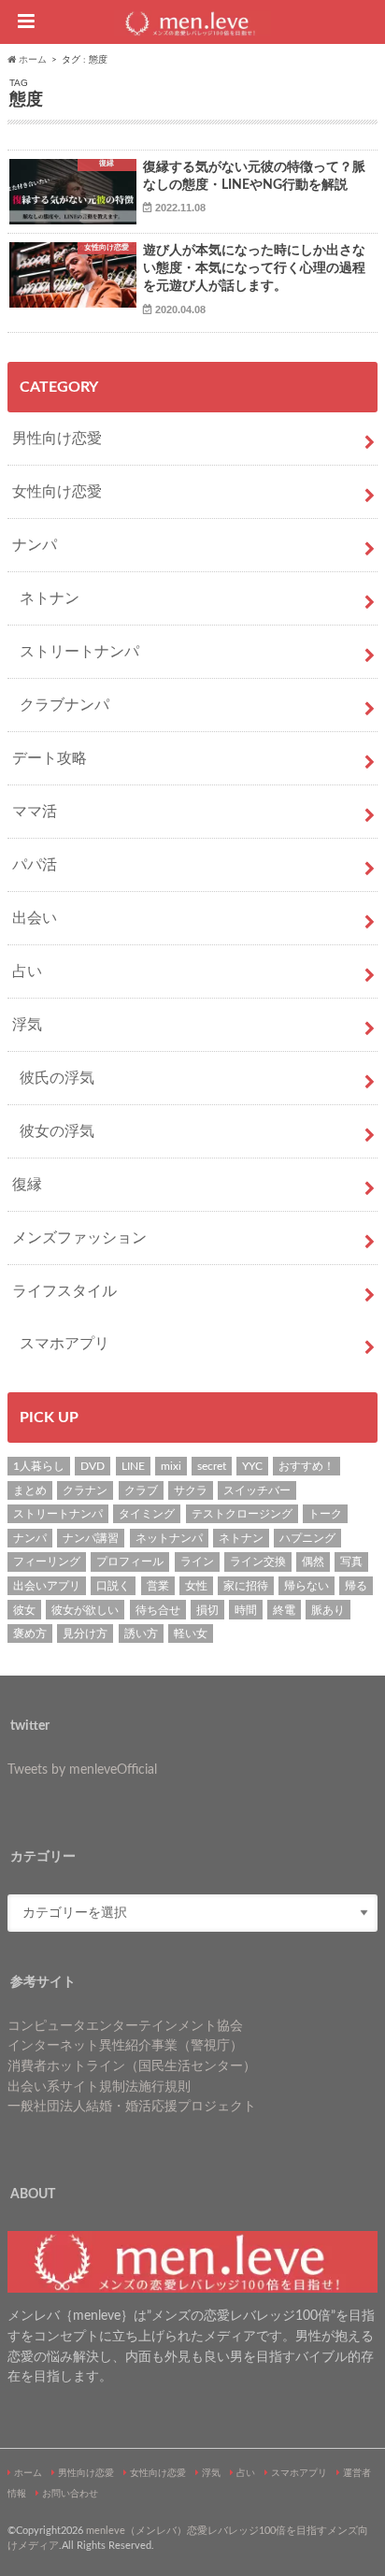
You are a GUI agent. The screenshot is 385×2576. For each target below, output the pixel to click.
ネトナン (50, 598)
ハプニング (307, 1538)
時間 (246, 1610)
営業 (158, 1586)
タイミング (147, 1514)
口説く (113, 1586)
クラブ (141, 1490)
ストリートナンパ (79, 652)
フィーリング (47, 1561)
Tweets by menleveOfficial (82, 1770)
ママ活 (35, 812)
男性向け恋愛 (57, 439)
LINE (133, 1466)
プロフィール (130, 1561)
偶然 (313, 1561)
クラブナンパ (64, 705)
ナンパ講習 (91, 1538)
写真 (351, 1561)
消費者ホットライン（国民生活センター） (132, 2066)
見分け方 (85, 1633)
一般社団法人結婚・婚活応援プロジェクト (132, 2106)
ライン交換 (258, 1561)
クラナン (85, 1490)
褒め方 (30, 1633)
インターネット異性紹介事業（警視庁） (125, 2045)
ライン (197, 1561)
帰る (356, 1586)
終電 (284, 1610)
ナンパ (35, 545)
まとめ (30, 1490)
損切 (207, 1610)
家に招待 (246, 1586)
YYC (252, 1466)
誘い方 (141, 1633)
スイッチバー (257, 1490)
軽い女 (191, 1633)
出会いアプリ (47, 1586)
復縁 (27, 1185)
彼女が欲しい (85, 1610)
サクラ (191, 1490)
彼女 (24, 1610)
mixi (171, 1466)
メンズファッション (79, 1238)
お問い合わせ (70, 2494)
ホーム (28, 2473)
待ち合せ (158, 1610)
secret (212, 1466)
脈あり (328, 1610)
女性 (196, 1586)
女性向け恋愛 (57, 492)
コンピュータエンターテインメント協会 (125, 2026)
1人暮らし (39, 1466)
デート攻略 (50, 758)
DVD (93, 1466)
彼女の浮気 (57, 1131)
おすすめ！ (307, 1466)
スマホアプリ (64, 1344)
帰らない (307, 1586)
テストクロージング (242, 1514)
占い (27, 971)
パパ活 (35, 865)
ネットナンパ (169, 1538)
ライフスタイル (64, 1291)
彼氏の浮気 (57, 1078)
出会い (35, 918)
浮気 (27, 1025)
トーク (325, 1514)
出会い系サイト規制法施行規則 (99, 2087)
